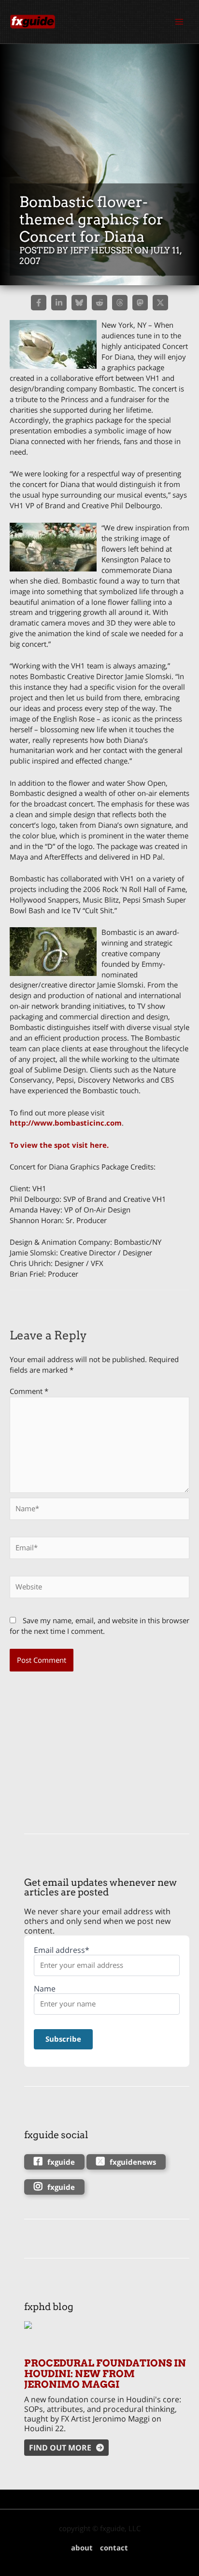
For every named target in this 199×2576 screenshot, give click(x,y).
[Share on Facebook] (39, 303)
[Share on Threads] (120, 303)
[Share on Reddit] (99, 303)
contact (114, 2548)
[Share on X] (160, 303)
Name (45, 1989)
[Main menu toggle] (179, 22)
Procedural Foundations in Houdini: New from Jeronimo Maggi (105, 2374)
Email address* (62, 1950)
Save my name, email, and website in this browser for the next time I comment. (99, 1626)
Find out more (60, 2448)
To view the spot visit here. (59, 1145)
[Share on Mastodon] (140, 303)
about (82, 2548)
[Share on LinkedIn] (59, 303)
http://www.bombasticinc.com (66, 1123)
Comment (29, 1391)
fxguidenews (133, 2162)
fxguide (61, 2162)
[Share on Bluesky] (79, 303)
